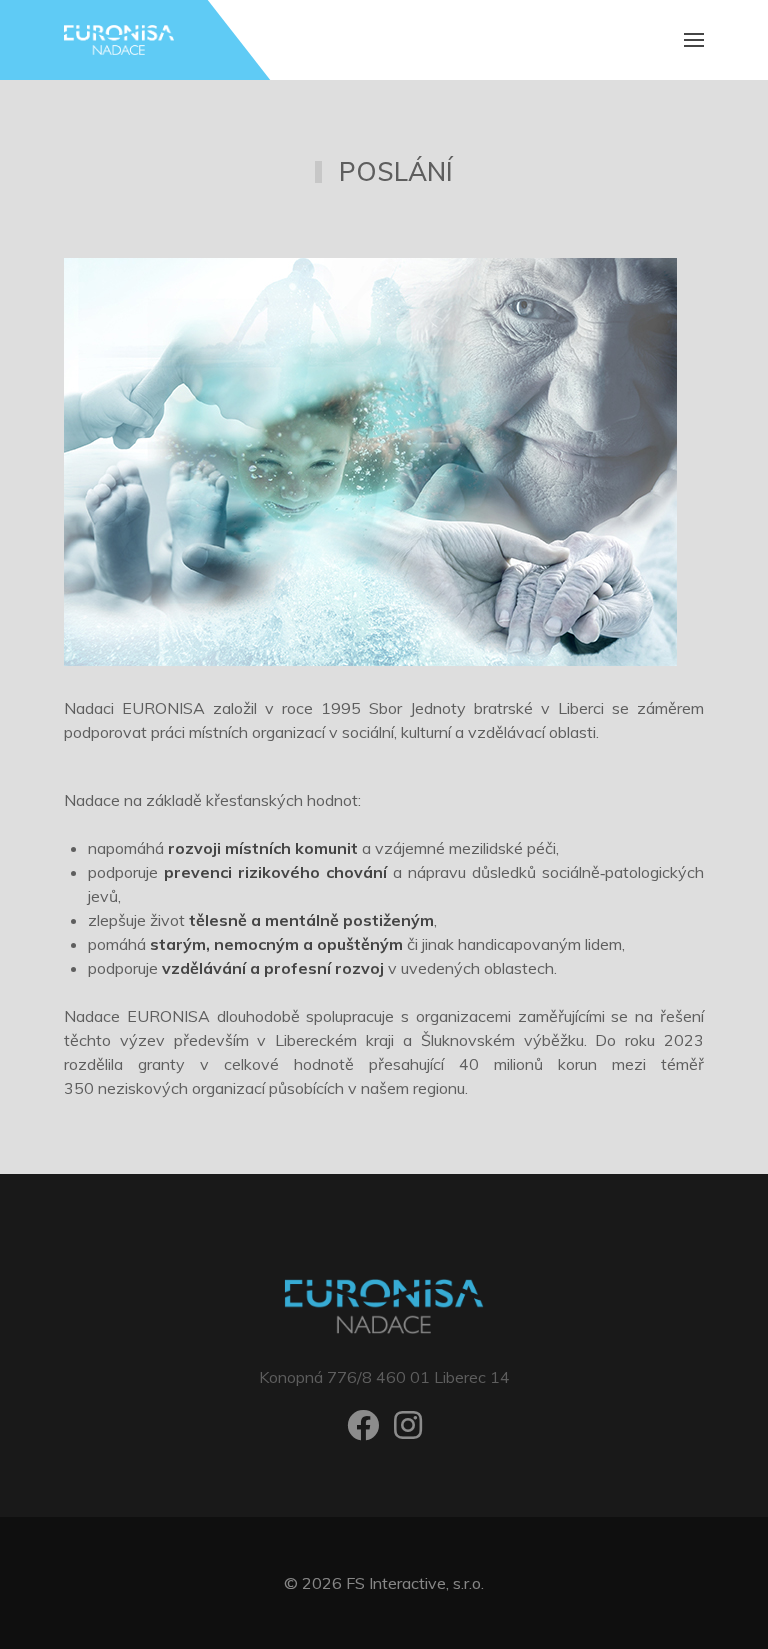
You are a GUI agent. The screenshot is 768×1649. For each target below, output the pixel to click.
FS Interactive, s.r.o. (415, 1583)
